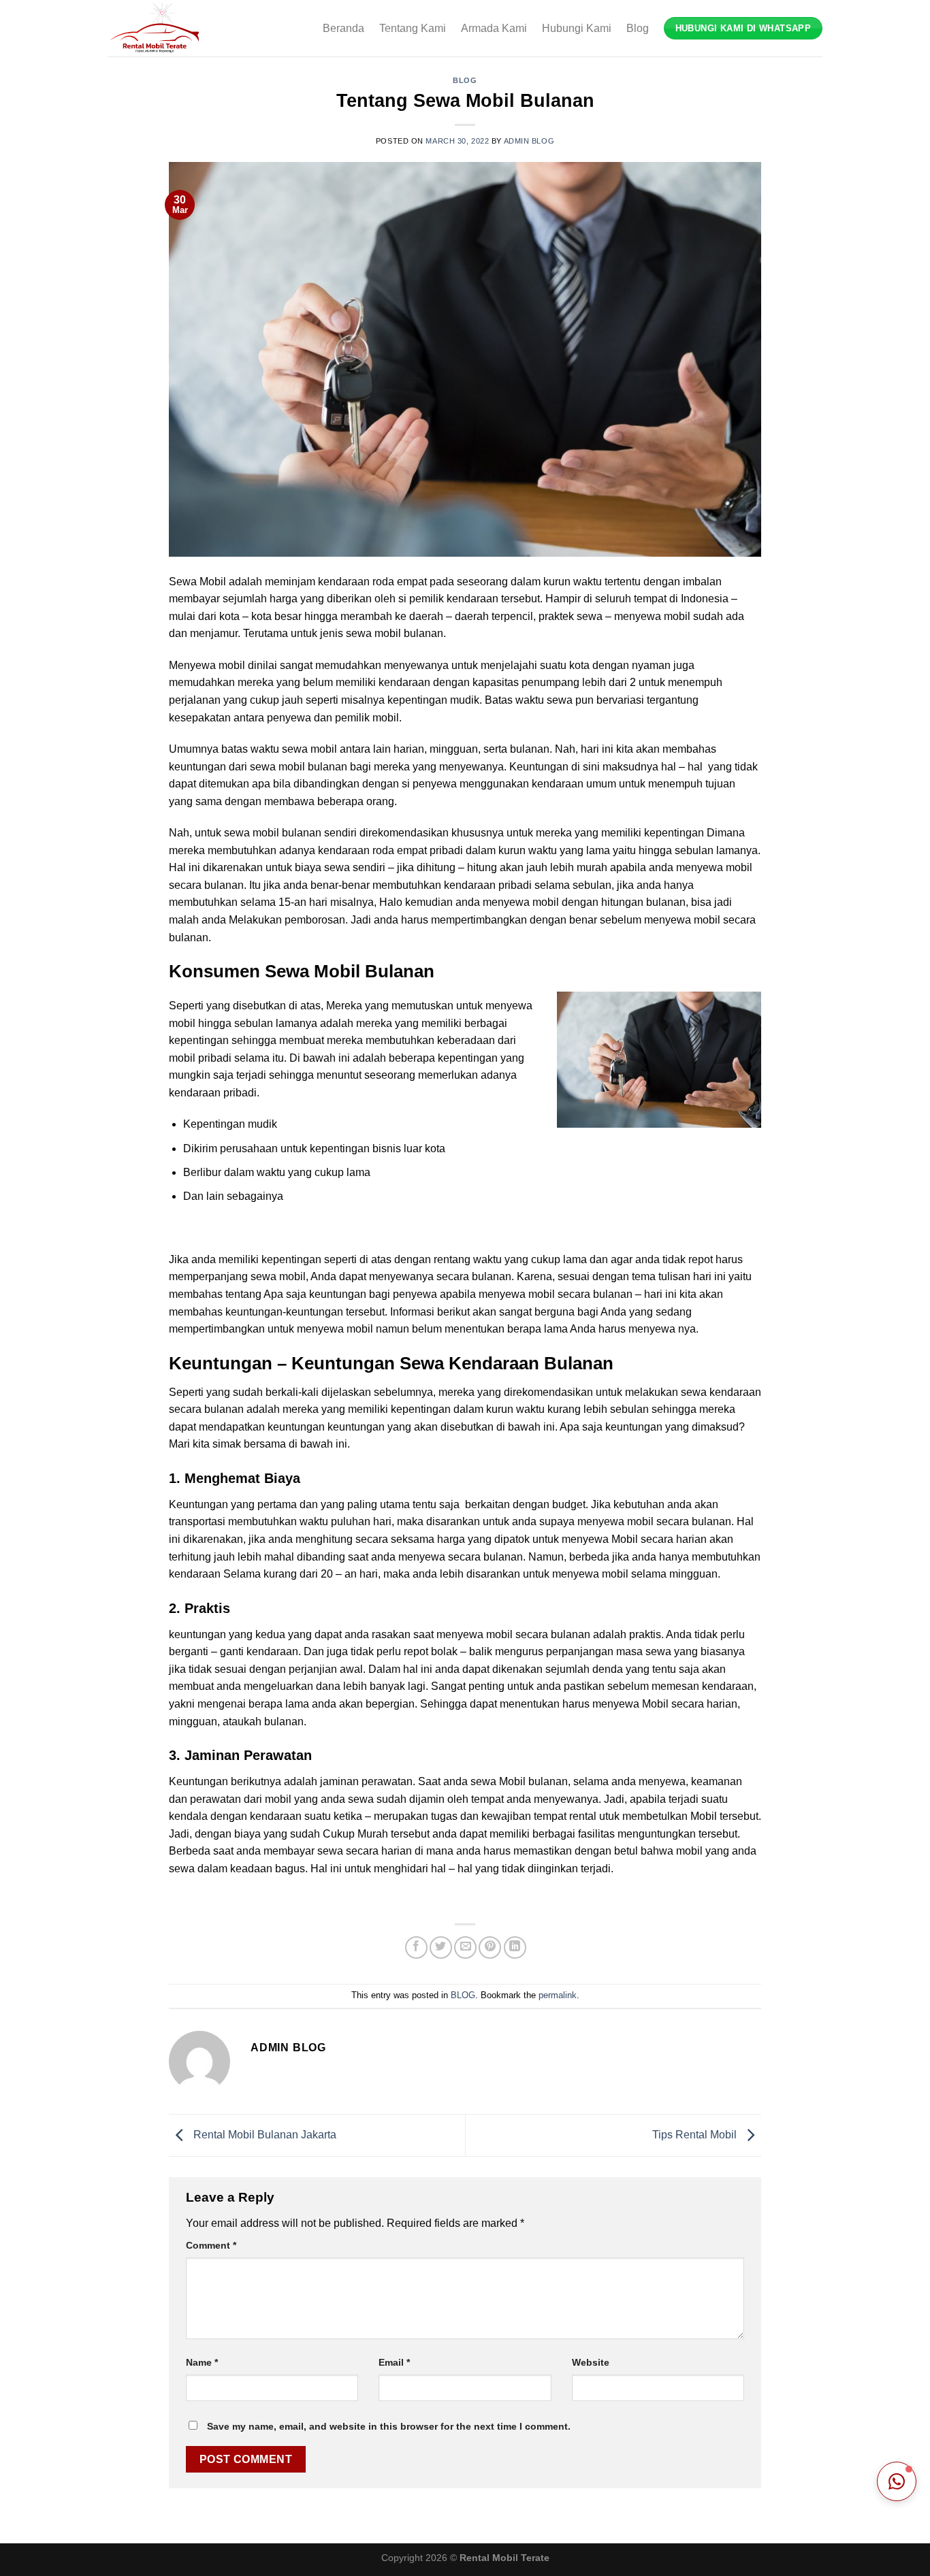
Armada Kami (494, 28)
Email (394, 2362)
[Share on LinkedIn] (515, 1947)
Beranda (343, 28)
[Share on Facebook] (416, 1947)
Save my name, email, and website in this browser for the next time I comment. (389, 2426)
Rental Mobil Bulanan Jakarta (263, 2135)
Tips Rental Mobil (696, 2135)
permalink (558, 1995)
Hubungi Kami (577, 28)
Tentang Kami (413, 28)
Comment (211, 2245)
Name (202, 2362)
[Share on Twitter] (441, 1947)
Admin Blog (529, 141)
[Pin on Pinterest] (490, 1947)
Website (591, 2362)
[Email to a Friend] (465, 1947)
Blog (638, 28)
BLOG (465, 80)
